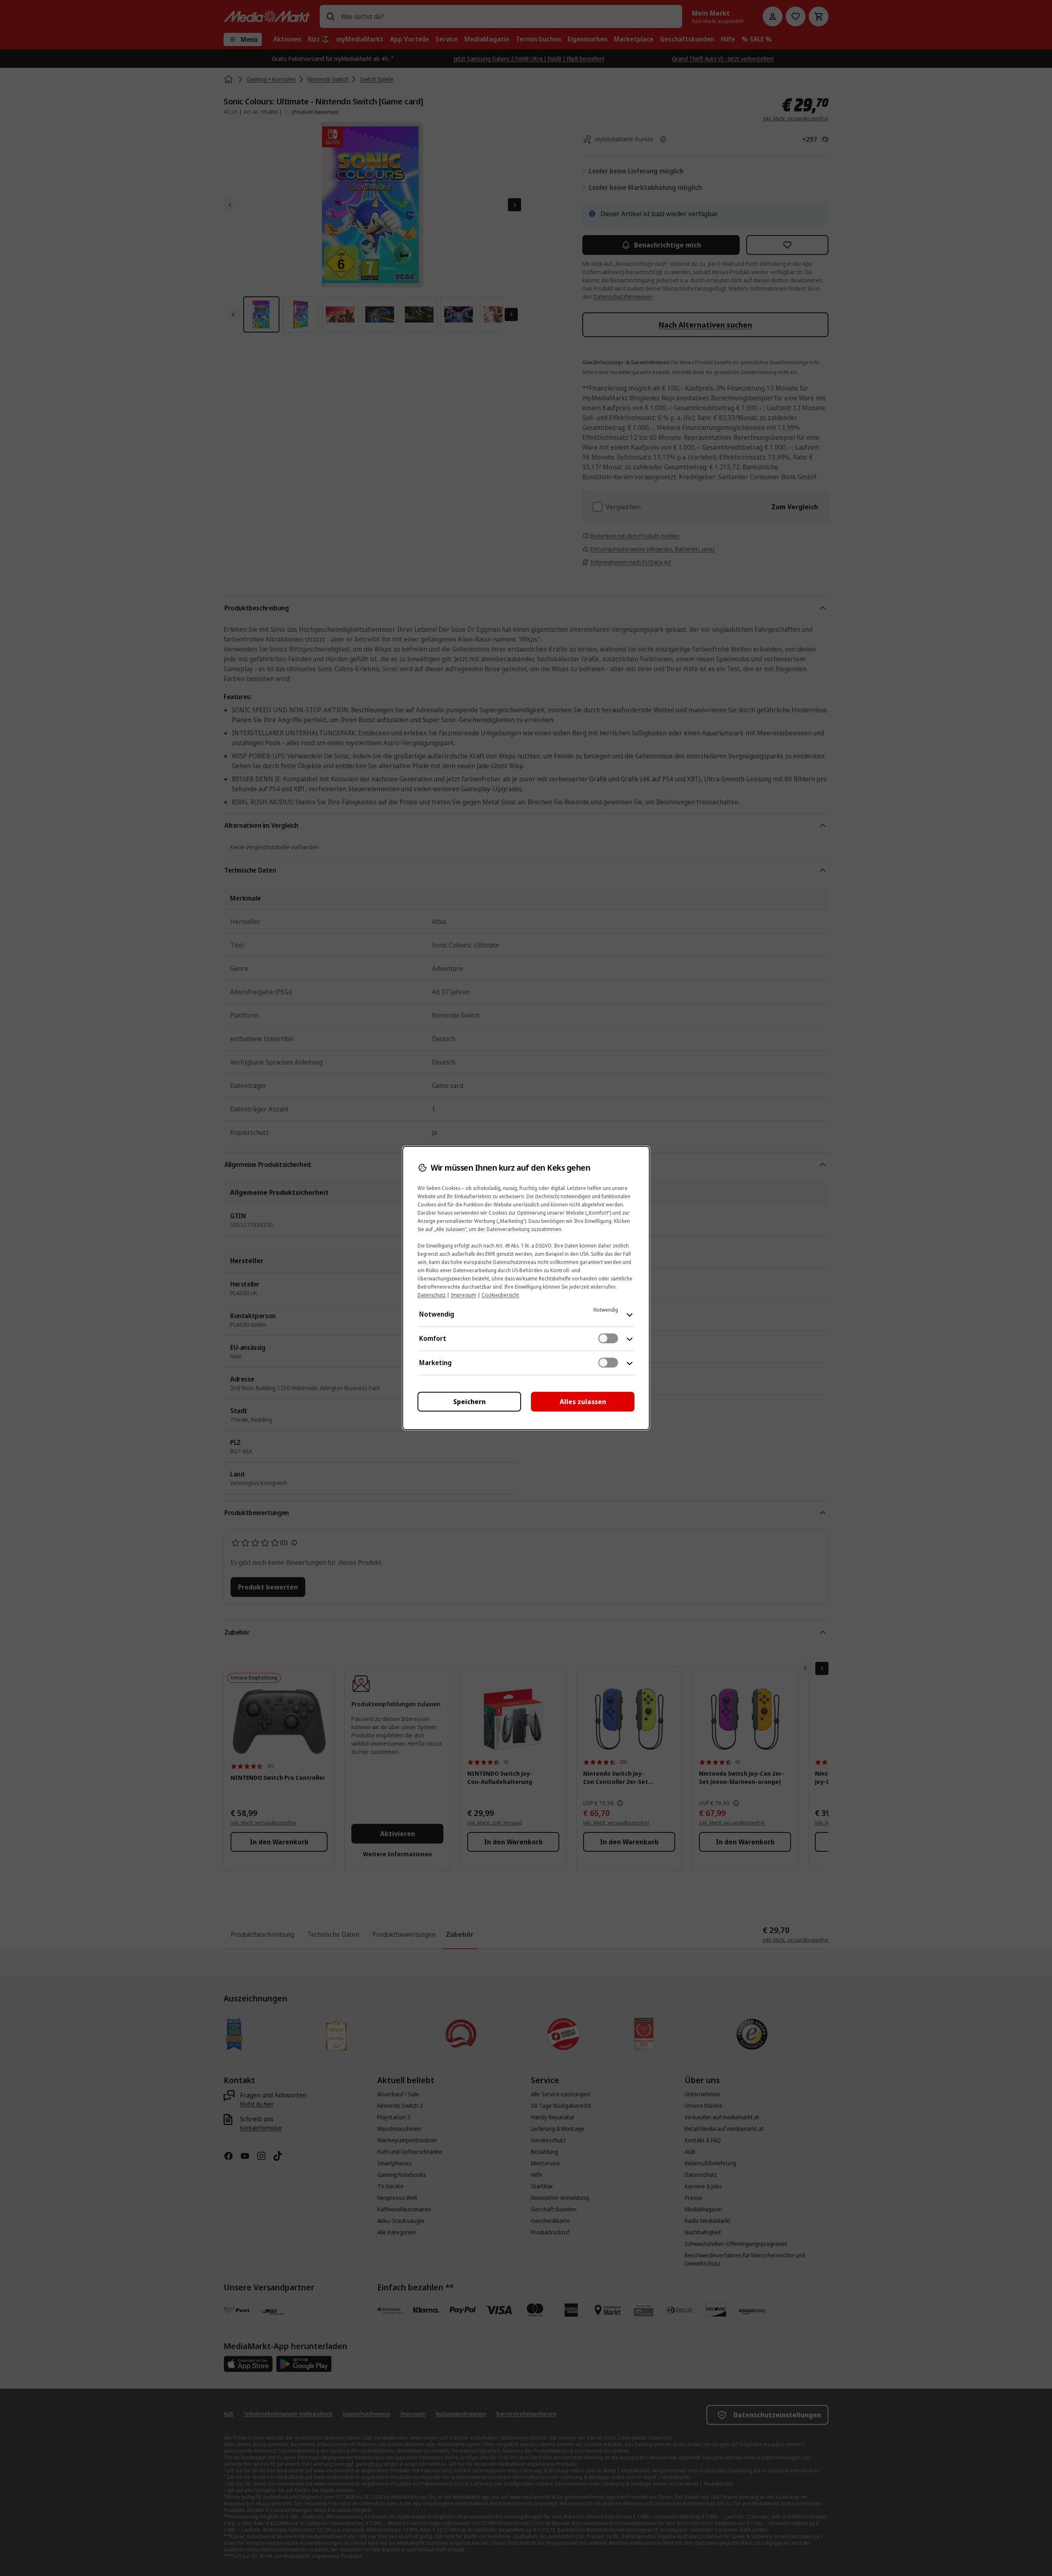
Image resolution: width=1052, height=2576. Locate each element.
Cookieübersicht (500, 1295)
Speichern (469, 1402)
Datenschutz (431, 1295)
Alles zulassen (583, 1402)
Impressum (464, 1295)
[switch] (608, 1338)
